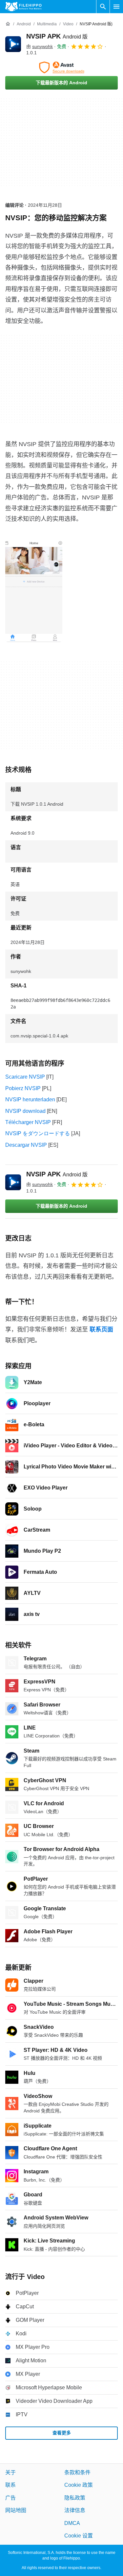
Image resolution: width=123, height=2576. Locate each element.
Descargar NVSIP (26, 1145)
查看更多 (62, 2433)
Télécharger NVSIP (28, 1122)
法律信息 (75, 2510)
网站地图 (16, 2510)
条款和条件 (77, 2472)
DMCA (72, 2523)
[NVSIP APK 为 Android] (13, 44)
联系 (10, 2485)
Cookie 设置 (79, 2536)
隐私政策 (75, 2498)
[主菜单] (116, 7)
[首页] (8, 24)
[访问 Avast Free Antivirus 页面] (61, 67)
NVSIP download (25, 1111)
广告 (10, 2498)
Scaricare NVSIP (25, 1077)
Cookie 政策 (79, 2485)
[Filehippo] (23, 7)
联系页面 (101, 1329)
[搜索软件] (103, 7)
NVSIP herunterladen (30, 1100)
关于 (10, 2472)
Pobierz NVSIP (23, 1088)
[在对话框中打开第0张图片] (34, 591)
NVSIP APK (57, 36)
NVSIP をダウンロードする (38, 1133)
